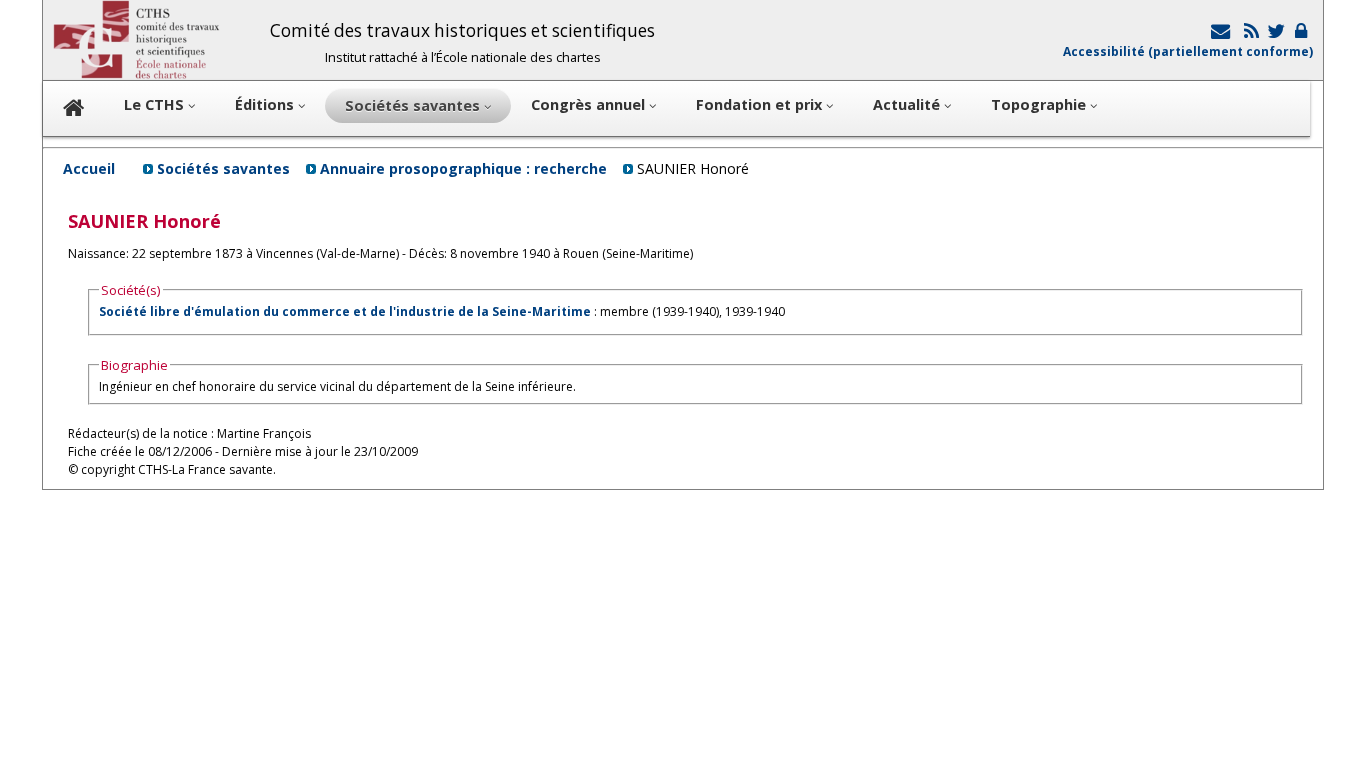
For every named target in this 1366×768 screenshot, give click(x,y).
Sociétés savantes (223, 168)
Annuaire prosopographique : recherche (463, 168)
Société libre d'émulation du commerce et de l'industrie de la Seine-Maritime (345, 311)
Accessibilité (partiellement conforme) (1188, 51)
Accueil (89, 168)
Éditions (266, 104)
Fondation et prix (761, 104)
